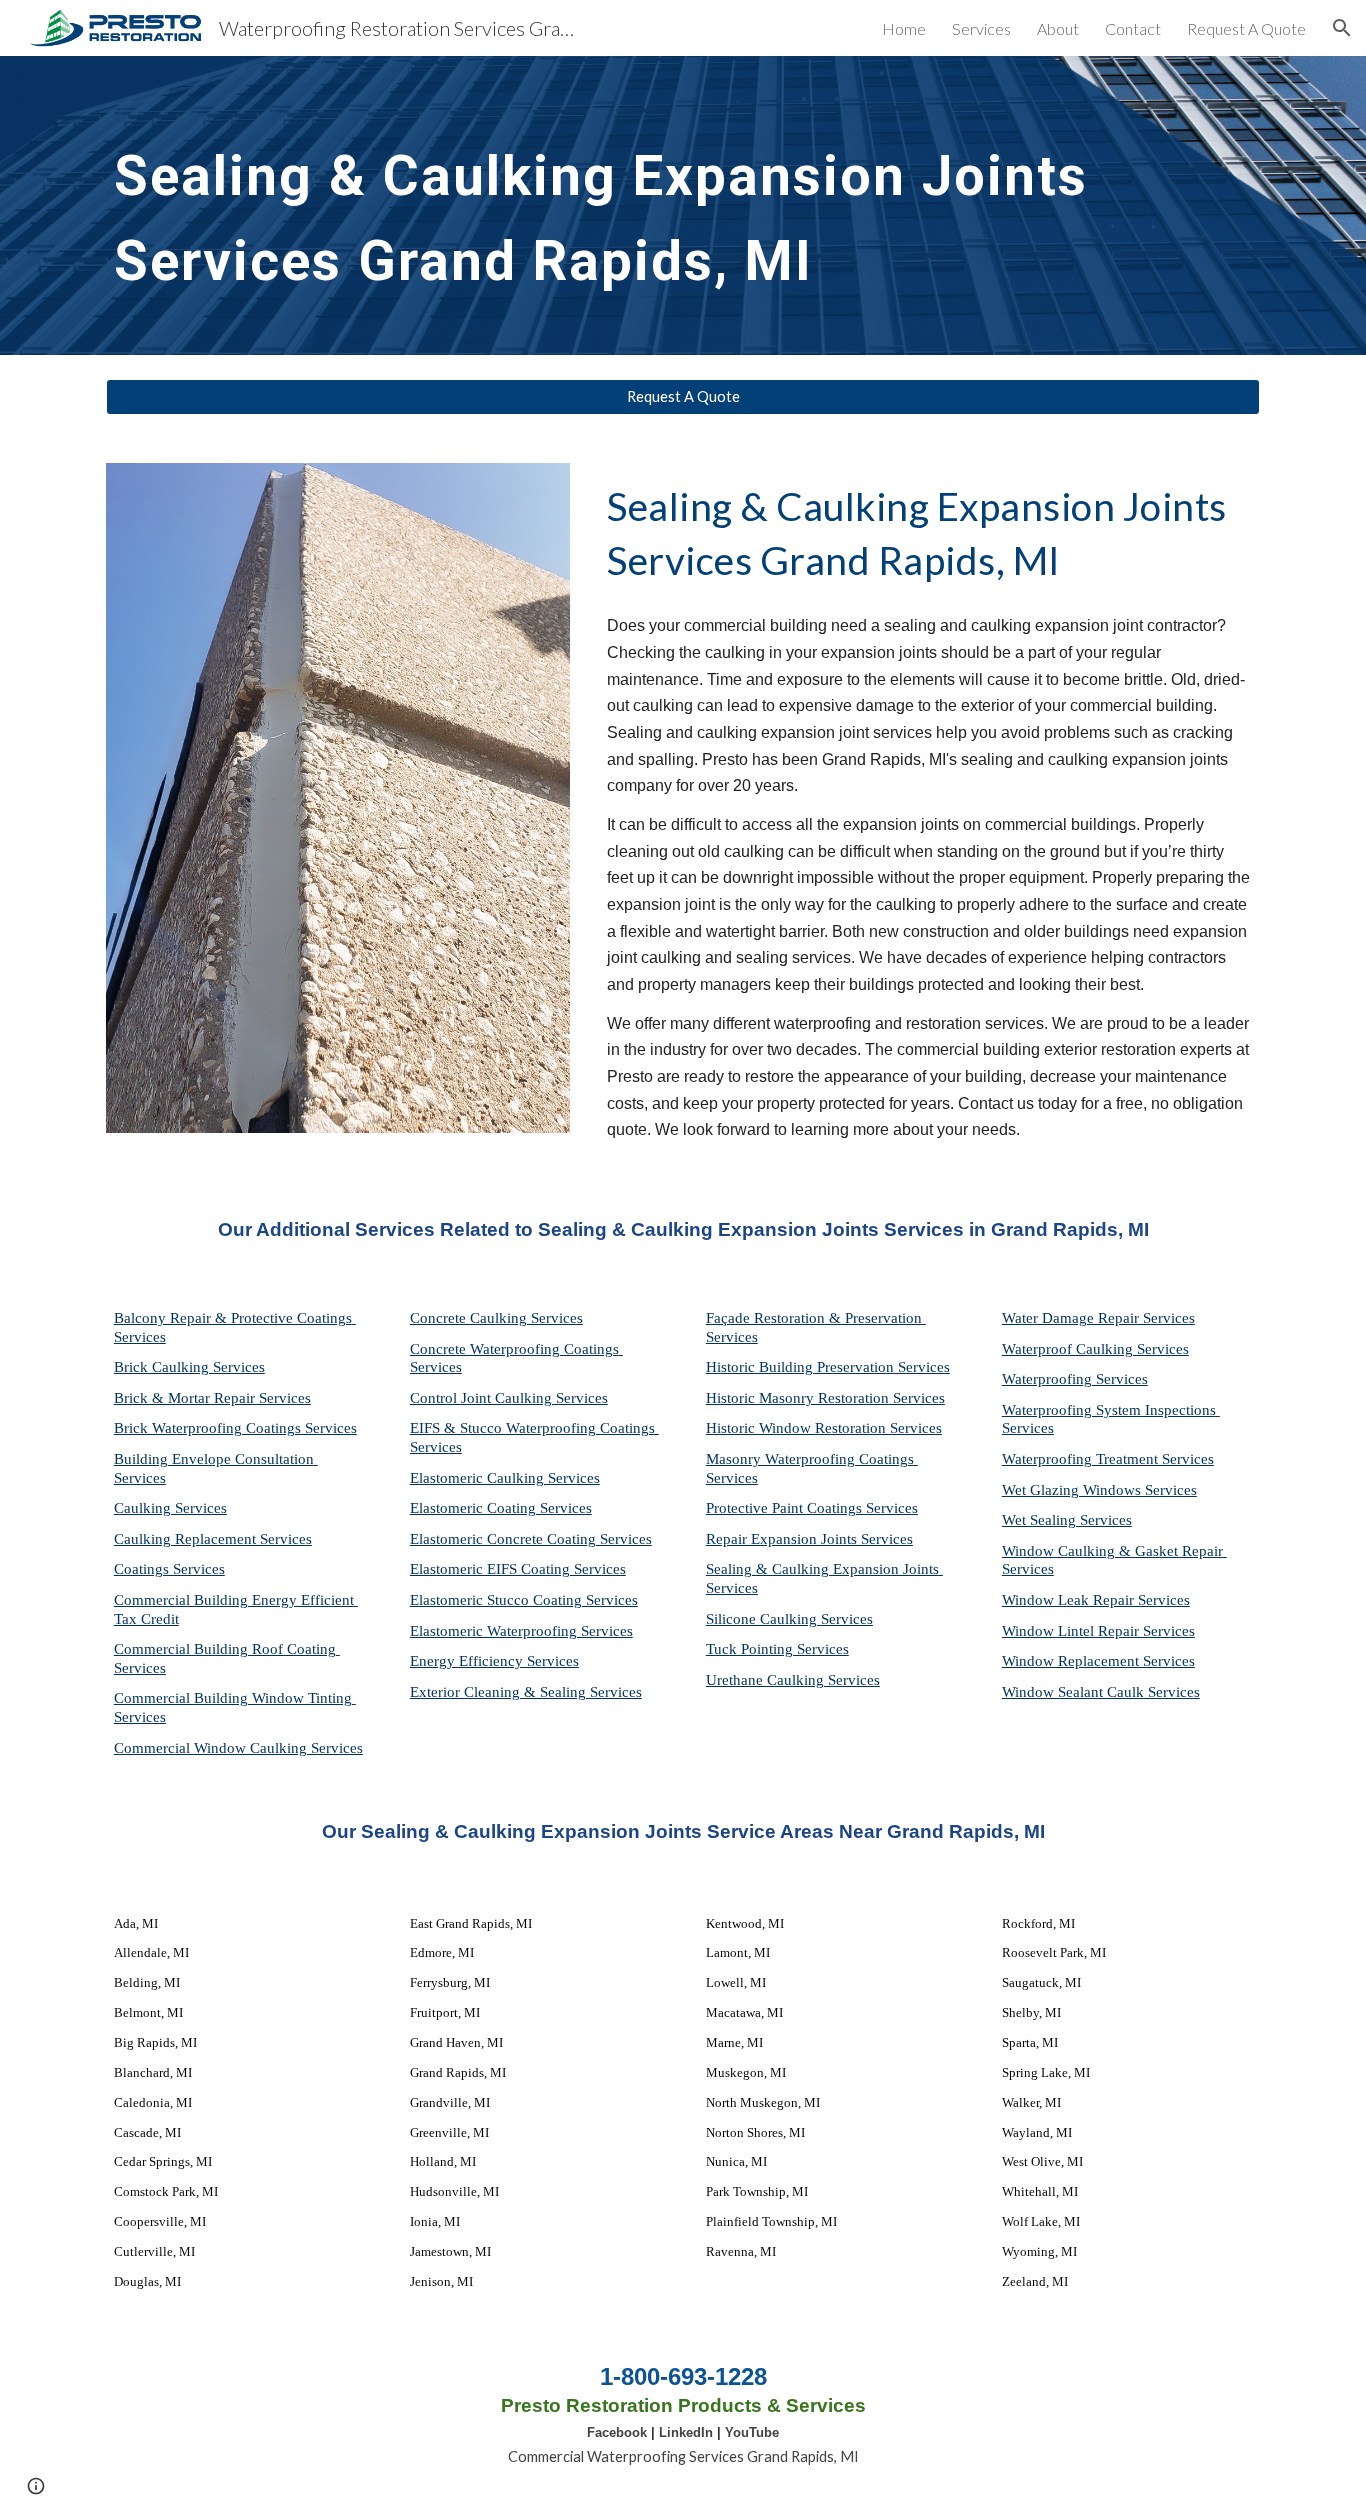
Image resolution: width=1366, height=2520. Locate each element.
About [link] (1058, 28)
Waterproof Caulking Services (1095, 1349)
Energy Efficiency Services (494, 1661)
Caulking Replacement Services (213, 1539)
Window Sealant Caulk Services (1101, 1692)
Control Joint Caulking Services (509, 1398)
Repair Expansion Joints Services (809, 1539)
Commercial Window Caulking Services (238, 1748)
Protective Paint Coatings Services (812, 1508)
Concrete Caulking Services (496, 1318)
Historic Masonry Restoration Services (825, 1398)
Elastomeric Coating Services (501, 1508)
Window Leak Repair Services (1096, 1600)
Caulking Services (170, 1508)
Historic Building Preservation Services (828, 1367)
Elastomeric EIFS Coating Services (518, 1569)
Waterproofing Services (1075, 1379)
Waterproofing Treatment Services (1108, 1459)
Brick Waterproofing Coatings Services (235, 1428)
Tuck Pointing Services (777, 1649)
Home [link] (904, 28)
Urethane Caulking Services (793, 1680)
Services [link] (981, 28)
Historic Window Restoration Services (824, 1428)
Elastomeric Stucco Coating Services (524, 1600)
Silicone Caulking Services (789, 1619)
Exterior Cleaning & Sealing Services (526, 1692)
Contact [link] (1133, 28)
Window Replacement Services (1098, 1661)
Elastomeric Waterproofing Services (521, 1631)
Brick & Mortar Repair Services (212, 1398)
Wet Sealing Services (1067, 1520)
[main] (683, 205)
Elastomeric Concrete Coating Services (531, 1539)
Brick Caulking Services (189, 1367)
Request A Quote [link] (1246, 28)
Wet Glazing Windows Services (1099, 1490)
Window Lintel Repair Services (1098, 1631)
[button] (1342, 28)
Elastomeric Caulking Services (505, 1478)
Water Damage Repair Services (1098, 1318)
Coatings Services (169, 1569)
